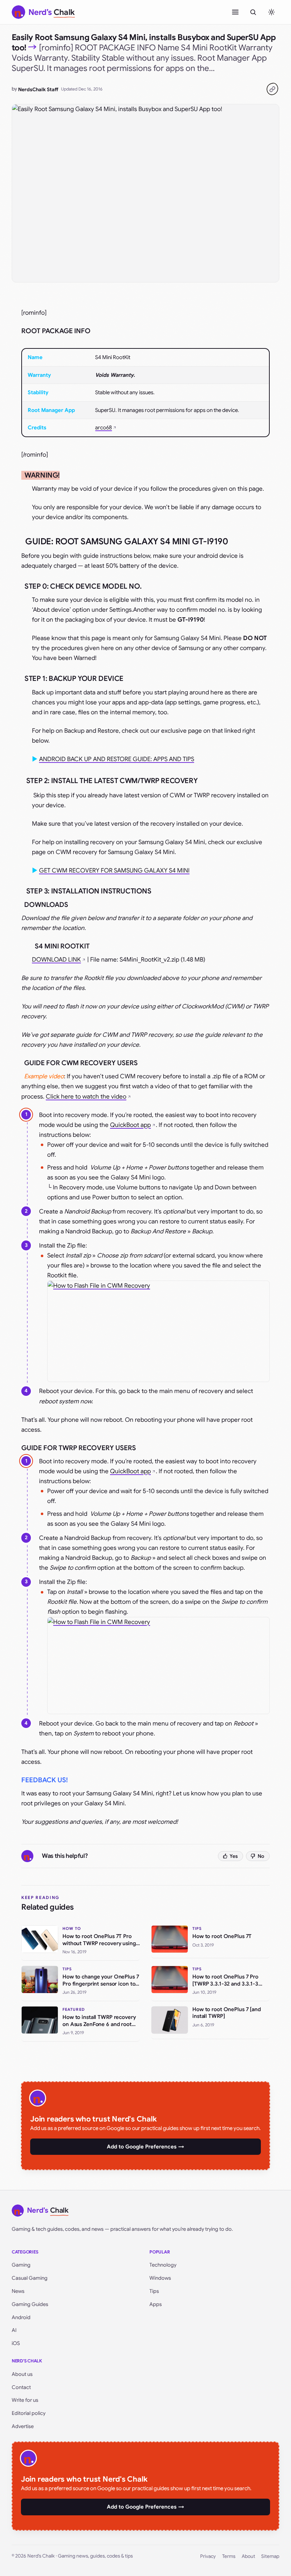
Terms (229, 2556)
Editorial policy (29, 2413)
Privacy (208, 2556)
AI (14, 2330)
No (261, 1856)
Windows (160, 2278)
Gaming (21, 2265)
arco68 (103, 428)
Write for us (25, 2400)
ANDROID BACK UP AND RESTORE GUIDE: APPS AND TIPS (117, 759)
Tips (154, 2291)
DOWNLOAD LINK (56, 960)
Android (21, 2317)
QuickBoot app (130, 1125)
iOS (16, 2343)
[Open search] (253, 12)
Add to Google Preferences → (145, 2147)
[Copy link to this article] (272, 89)
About (248, 2556)
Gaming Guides (30, 2304)
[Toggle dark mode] (271, 12)
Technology (163, 2265)
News (18, 2291)
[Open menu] (235, 12)
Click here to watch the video (86, 1097)
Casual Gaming (30, 2278)
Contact (21, 2387)
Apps (156, 2304)
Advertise (23, 2426)
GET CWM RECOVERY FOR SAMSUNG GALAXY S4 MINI (114, 871)
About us (22, 2374)
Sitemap (270, 2556)
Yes (234, 1856)
